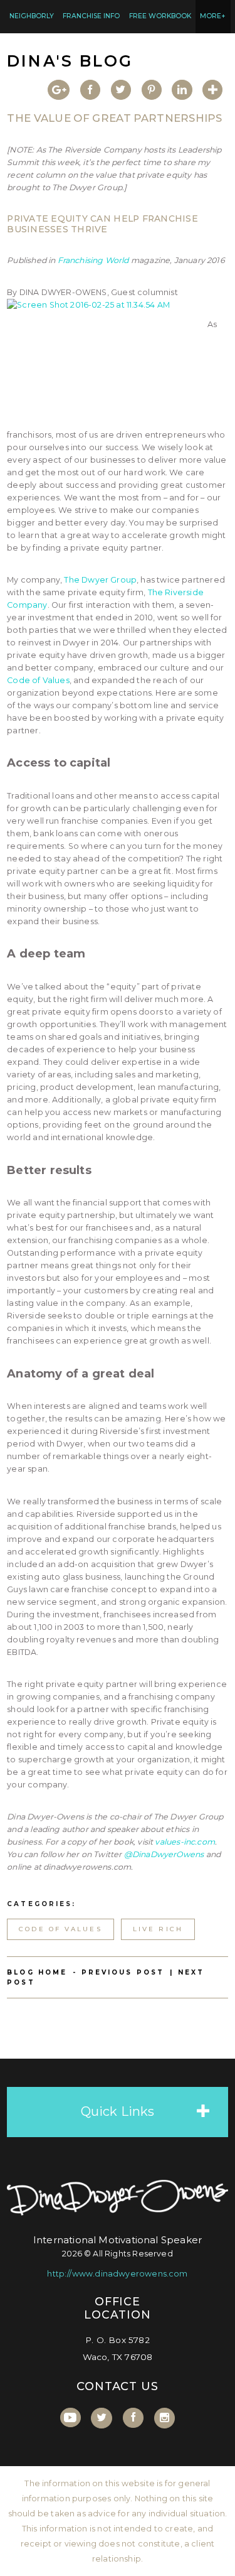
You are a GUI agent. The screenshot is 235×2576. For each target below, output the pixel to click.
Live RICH (158, 1929)
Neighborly (32, 16)
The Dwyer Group (100, 580)
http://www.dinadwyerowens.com (117, 2274)
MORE (213, 16)
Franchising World (93, 260)
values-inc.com (185, 1842)
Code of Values (38, 680)
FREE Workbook (160, 16)
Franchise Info (91, 16)
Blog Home (37, 1972)
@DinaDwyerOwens (164, 1854)
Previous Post (123, 1972)
